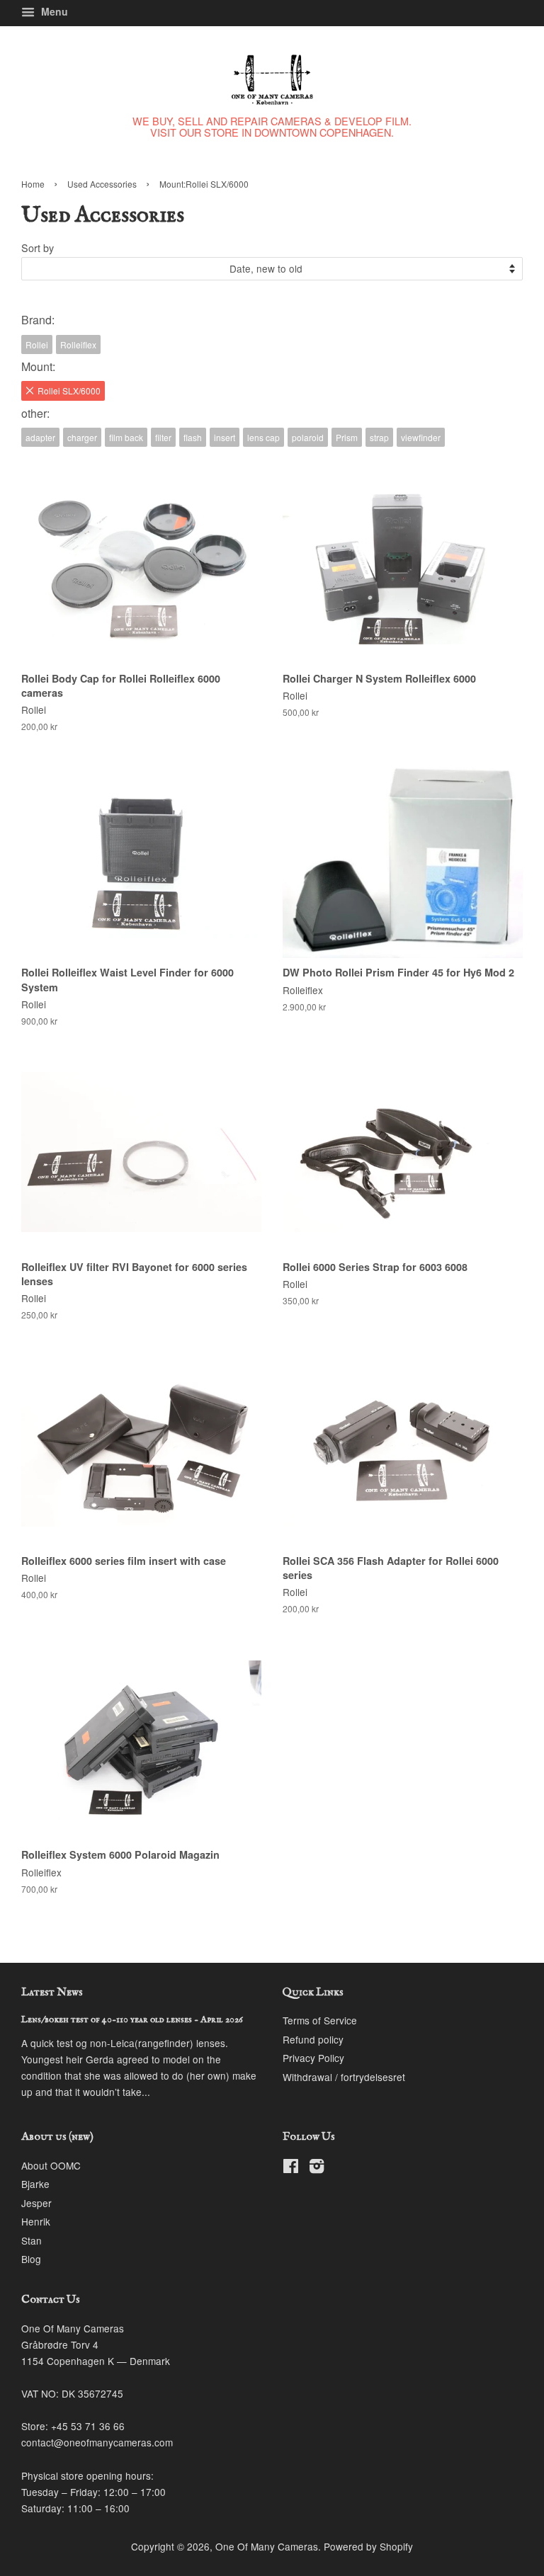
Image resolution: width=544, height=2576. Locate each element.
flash (193, 437)
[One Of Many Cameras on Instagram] (317, 2168)
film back (126, 437)
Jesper (36, 2203)
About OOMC (51, 2165)
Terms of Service (320, 2020)
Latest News (52, 1993)
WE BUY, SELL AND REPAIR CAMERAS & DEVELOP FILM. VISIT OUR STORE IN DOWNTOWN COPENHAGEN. (272, 126)
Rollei (37, 344)
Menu (53, 11)
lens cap (263, 437)
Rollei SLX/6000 (69, 391)
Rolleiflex (78, 344)
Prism (347, 437)
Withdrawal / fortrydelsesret (344, 2077)
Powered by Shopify (368, 2546)
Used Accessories (102, 184)
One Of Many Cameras (267, 2546)
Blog (31, 2259)
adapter (40, 437)
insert (225, 437)
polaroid (308, 437)
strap (379, 437)
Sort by (38, 247)
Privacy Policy (313, 2058)
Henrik (36, 2221)
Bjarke (35, 2184)
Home (33, 184)
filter (163, 437)
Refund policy (313, 2039)
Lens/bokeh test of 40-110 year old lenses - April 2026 (132, 2020)
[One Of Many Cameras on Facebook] (291, 2168)
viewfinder (421, 437)
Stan (32, 2240)
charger (82, 437)
